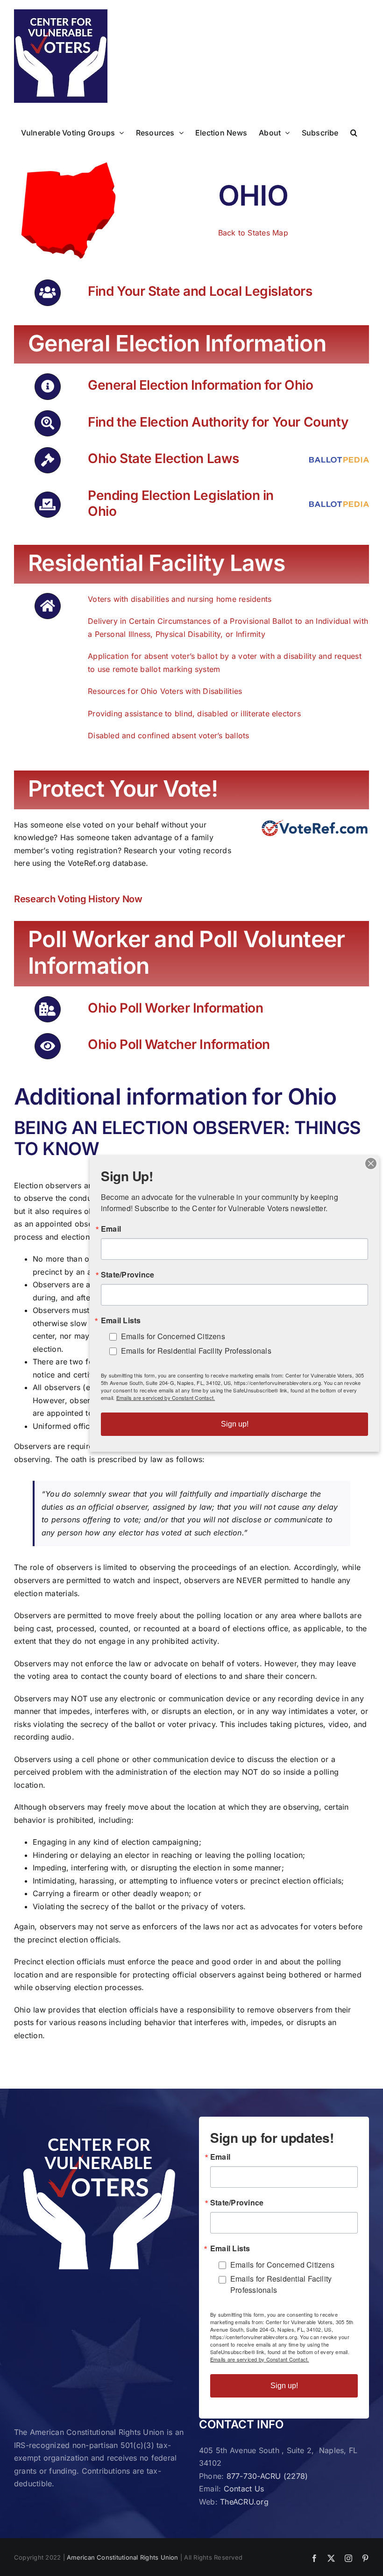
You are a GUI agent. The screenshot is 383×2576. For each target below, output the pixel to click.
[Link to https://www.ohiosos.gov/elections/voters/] (48, 386)
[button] (354, 132)
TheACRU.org (244, 2502)
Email (220, 2157)
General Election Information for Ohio (200, 385)
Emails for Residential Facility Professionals (281, 2284)
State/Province (237, 2203)
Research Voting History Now (78, 899)
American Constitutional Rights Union (123, 2557)
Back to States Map (253, 233)
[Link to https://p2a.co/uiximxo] (48, 293)
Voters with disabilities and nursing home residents (180, 599)
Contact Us (244, 2489)
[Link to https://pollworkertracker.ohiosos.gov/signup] (48, 1009)
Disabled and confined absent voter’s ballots (169, 735)
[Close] (371, 1163)
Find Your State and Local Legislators (200, 291)
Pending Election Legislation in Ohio (181, 503)
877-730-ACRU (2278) (267, 2476)
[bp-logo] (339, 461)
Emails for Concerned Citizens (282, 2265)
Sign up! (284, 2386)
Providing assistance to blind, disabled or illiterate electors (194, 714)
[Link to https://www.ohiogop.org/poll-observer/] (48, 1046)
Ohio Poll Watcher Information (179, 1044)
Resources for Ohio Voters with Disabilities (165, 691)
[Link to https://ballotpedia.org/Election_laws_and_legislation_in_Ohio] (48, 460)
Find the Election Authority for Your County (218, 422)
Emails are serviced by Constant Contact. (260, 2359)
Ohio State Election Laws (163, 458)
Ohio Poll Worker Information (175, 1008)
